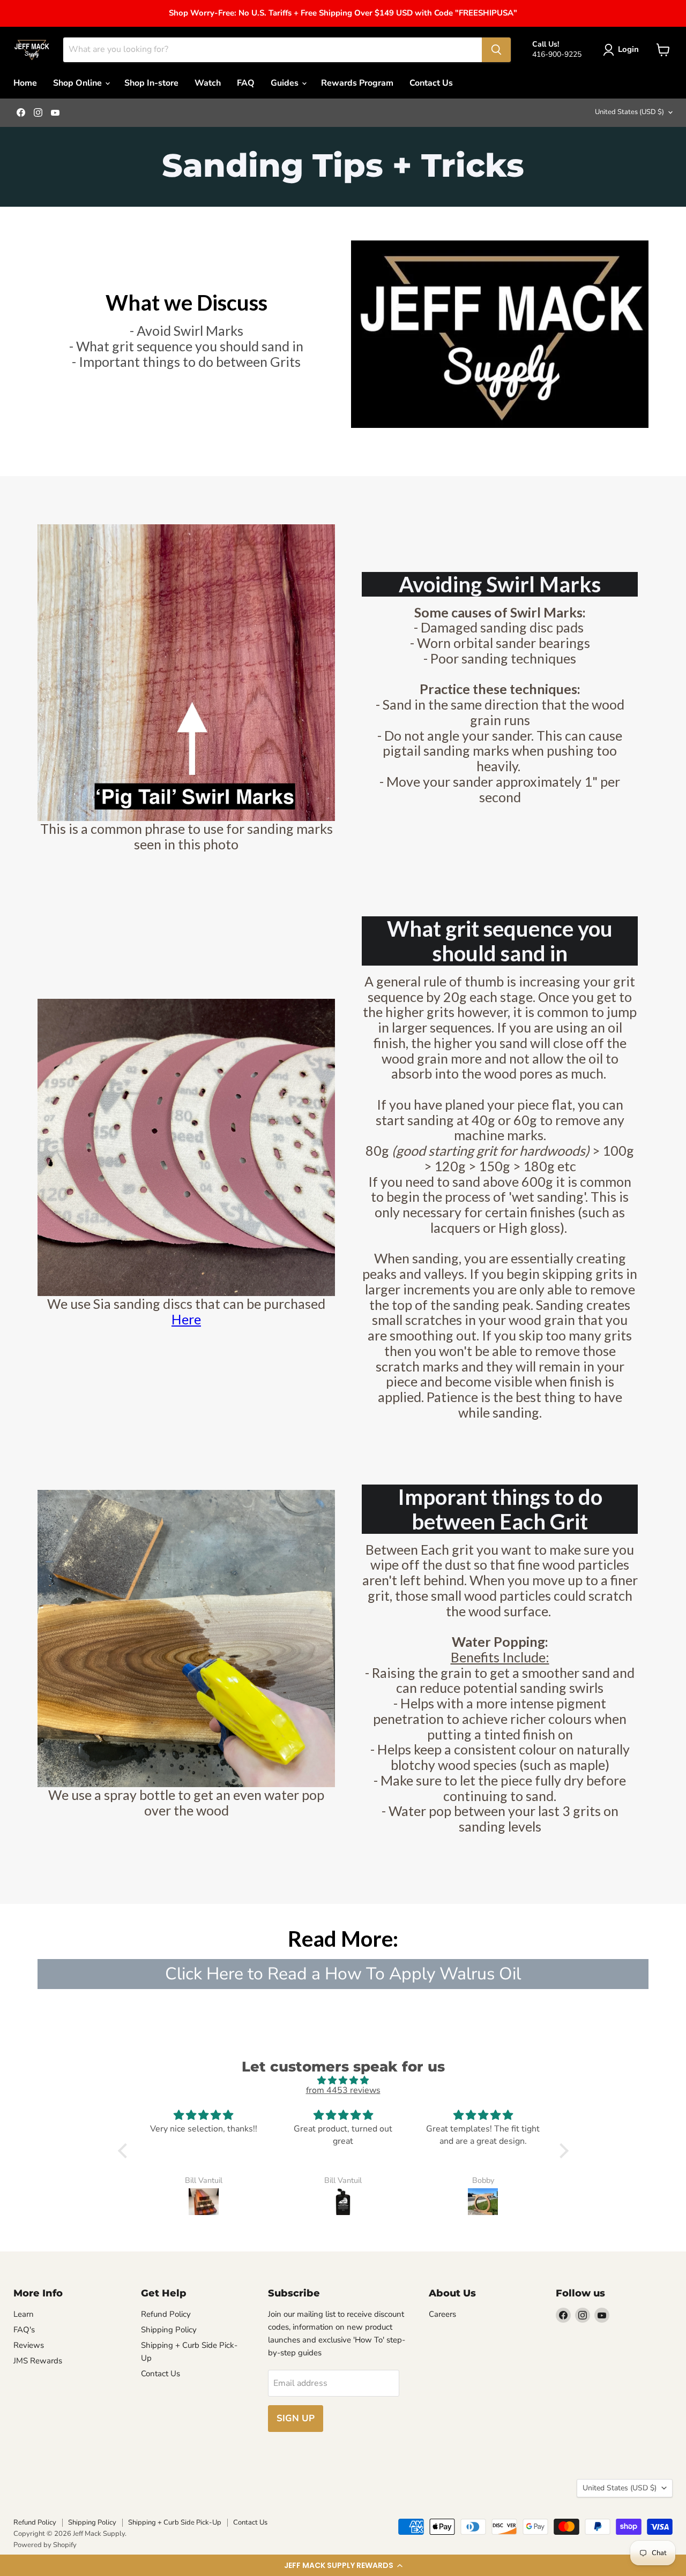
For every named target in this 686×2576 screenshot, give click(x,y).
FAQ (246, 83)
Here (186, 1319)
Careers (442, 2314)
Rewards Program (357, 83)
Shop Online (79, 83)
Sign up (296, 2418)
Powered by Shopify (45, 2545)
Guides (286, 83)
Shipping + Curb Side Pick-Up (175, 2522)
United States (629, 112)
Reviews (29, 2345)
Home (25, 83)
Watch (208, 83)
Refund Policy (166, 2314)
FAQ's (24, 2330)
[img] (343, 2080)
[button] (343, 2565)
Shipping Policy (169, 2330)
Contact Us (431, 83)
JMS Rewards (38, 2361)
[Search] (496, 50)
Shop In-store (151, 83)
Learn (24, 2314)
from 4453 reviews (343, 2090)
